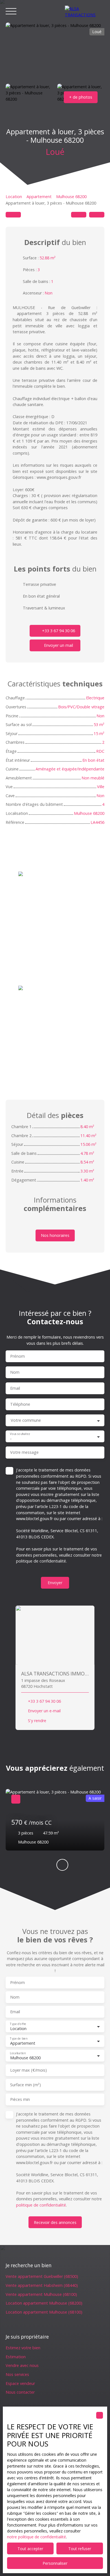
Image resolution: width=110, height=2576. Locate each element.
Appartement (39, 197)
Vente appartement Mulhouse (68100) (41, 2294)
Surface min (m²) (26, 2085)
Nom (15, 1372)
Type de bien (18, 2039)
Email (15, 1388)
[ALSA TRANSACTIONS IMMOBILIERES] (85, 11)
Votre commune (26, 1420)
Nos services (17, 2374)
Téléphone (20, 1404)
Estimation (16, 2357)
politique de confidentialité (41, 1561)
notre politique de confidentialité (37, 2537)
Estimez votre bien (23, 2348)
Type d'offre (18, 2024)
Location (14, 197)
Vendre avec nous (22, 2365)
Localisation (18, 2053)
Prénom (17, 1356)
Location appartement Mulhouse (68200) (44, 2303)
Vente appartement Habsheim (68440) (42, 2285)
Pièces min (20, 2099)
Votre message (24, 1452)
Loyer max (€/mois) (28, 2070)
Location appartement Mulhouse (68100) (44, 2312)
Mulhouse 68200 (71, 197)
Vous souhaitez (20, 1434)
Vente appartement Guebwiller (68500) (42, 2276)
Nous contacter (20, 2392)
